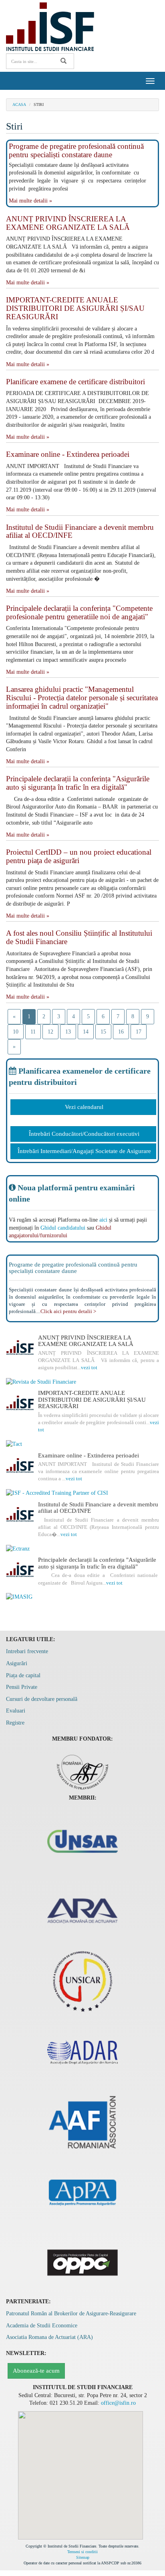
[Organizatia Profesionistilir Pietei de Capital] (82, 2262)
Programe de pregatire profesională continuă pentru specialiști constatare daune (76, 150)
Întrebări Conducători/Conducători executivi (84, 1134)
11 (33, 1032)
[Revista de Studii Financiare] (82, 1382)
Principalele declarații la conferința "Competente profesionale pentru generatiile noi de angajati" (79, 612)
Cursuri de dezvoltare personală (42, 1699)
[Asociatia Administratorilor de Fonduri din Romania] (82, 2121)
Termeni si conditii (82, 2552)
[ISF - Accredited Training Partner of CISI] (82, 1493)
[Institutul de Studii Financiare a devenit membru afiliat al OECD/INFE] (20, 1515)
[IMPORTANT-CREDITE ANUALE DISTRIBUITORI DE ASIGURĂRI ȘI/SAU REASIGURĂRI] (20, 1404)
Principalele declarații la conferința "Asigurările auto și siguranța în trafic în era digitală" (78, 783)
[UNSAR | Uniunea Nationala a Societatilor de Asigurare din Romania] (82, 1840)
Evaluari (16, 1711)
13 (68, 1032)
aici (103, 1220)
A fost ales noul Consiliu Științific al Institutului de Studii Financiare (79, 937)
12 (50, 1032)
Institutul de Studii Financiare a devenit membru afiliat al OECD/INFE (80, 531)
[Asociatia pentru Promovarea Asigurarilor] (82, 2192)
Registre (15, 1723)
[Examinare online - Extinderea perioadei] (20, 1466)
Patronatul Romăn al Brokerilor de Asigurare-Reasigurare (71, 2314)
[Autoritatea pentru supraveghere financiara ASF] (83, 1770)
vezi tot (89, 1367)
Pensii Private (22, 1687)
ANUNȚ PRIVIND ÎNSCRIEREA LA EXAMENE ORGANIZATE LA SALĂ (68, 223)
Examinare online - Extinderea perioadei (68, 454)
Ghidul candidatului (63, 1228)
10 (16, 1032)
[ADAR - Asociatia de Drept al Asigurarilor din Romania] (82, 2051)
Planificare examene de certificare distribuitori (75, 382)
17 (139, 1032)
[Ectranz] (82, 1549)
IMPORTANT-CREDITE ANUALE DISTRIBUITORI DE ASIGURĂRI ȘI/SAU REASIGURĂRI (75, 308)
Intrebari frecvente (27, 1651)
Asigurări (17, 1663)
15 (103, 1032)
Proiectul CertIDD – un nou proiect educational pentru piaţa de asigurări (79, 856)
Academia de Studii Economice (42, 2326)
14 (86, 1032)
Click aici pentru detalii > (68, 1311)
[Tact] (82, 1444)
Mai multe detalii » (30, 201)
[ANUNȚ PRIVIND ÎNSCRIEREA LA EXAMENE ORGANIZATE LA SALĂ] (20, 1348)
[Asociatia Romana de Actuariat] (82, 1911)
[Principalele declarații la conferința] (20, 1571)
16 (121, 1032)
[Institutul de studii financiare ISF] (50, 26)
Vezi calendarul (84, 1107)
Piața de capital (23, 1675)
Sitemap (83, 2557)
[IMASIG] (82, 1597)
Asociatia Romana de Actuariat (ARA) (49, 2337)
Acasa (19, 104)
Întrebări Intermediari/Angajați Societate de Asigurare (84, 1151)
